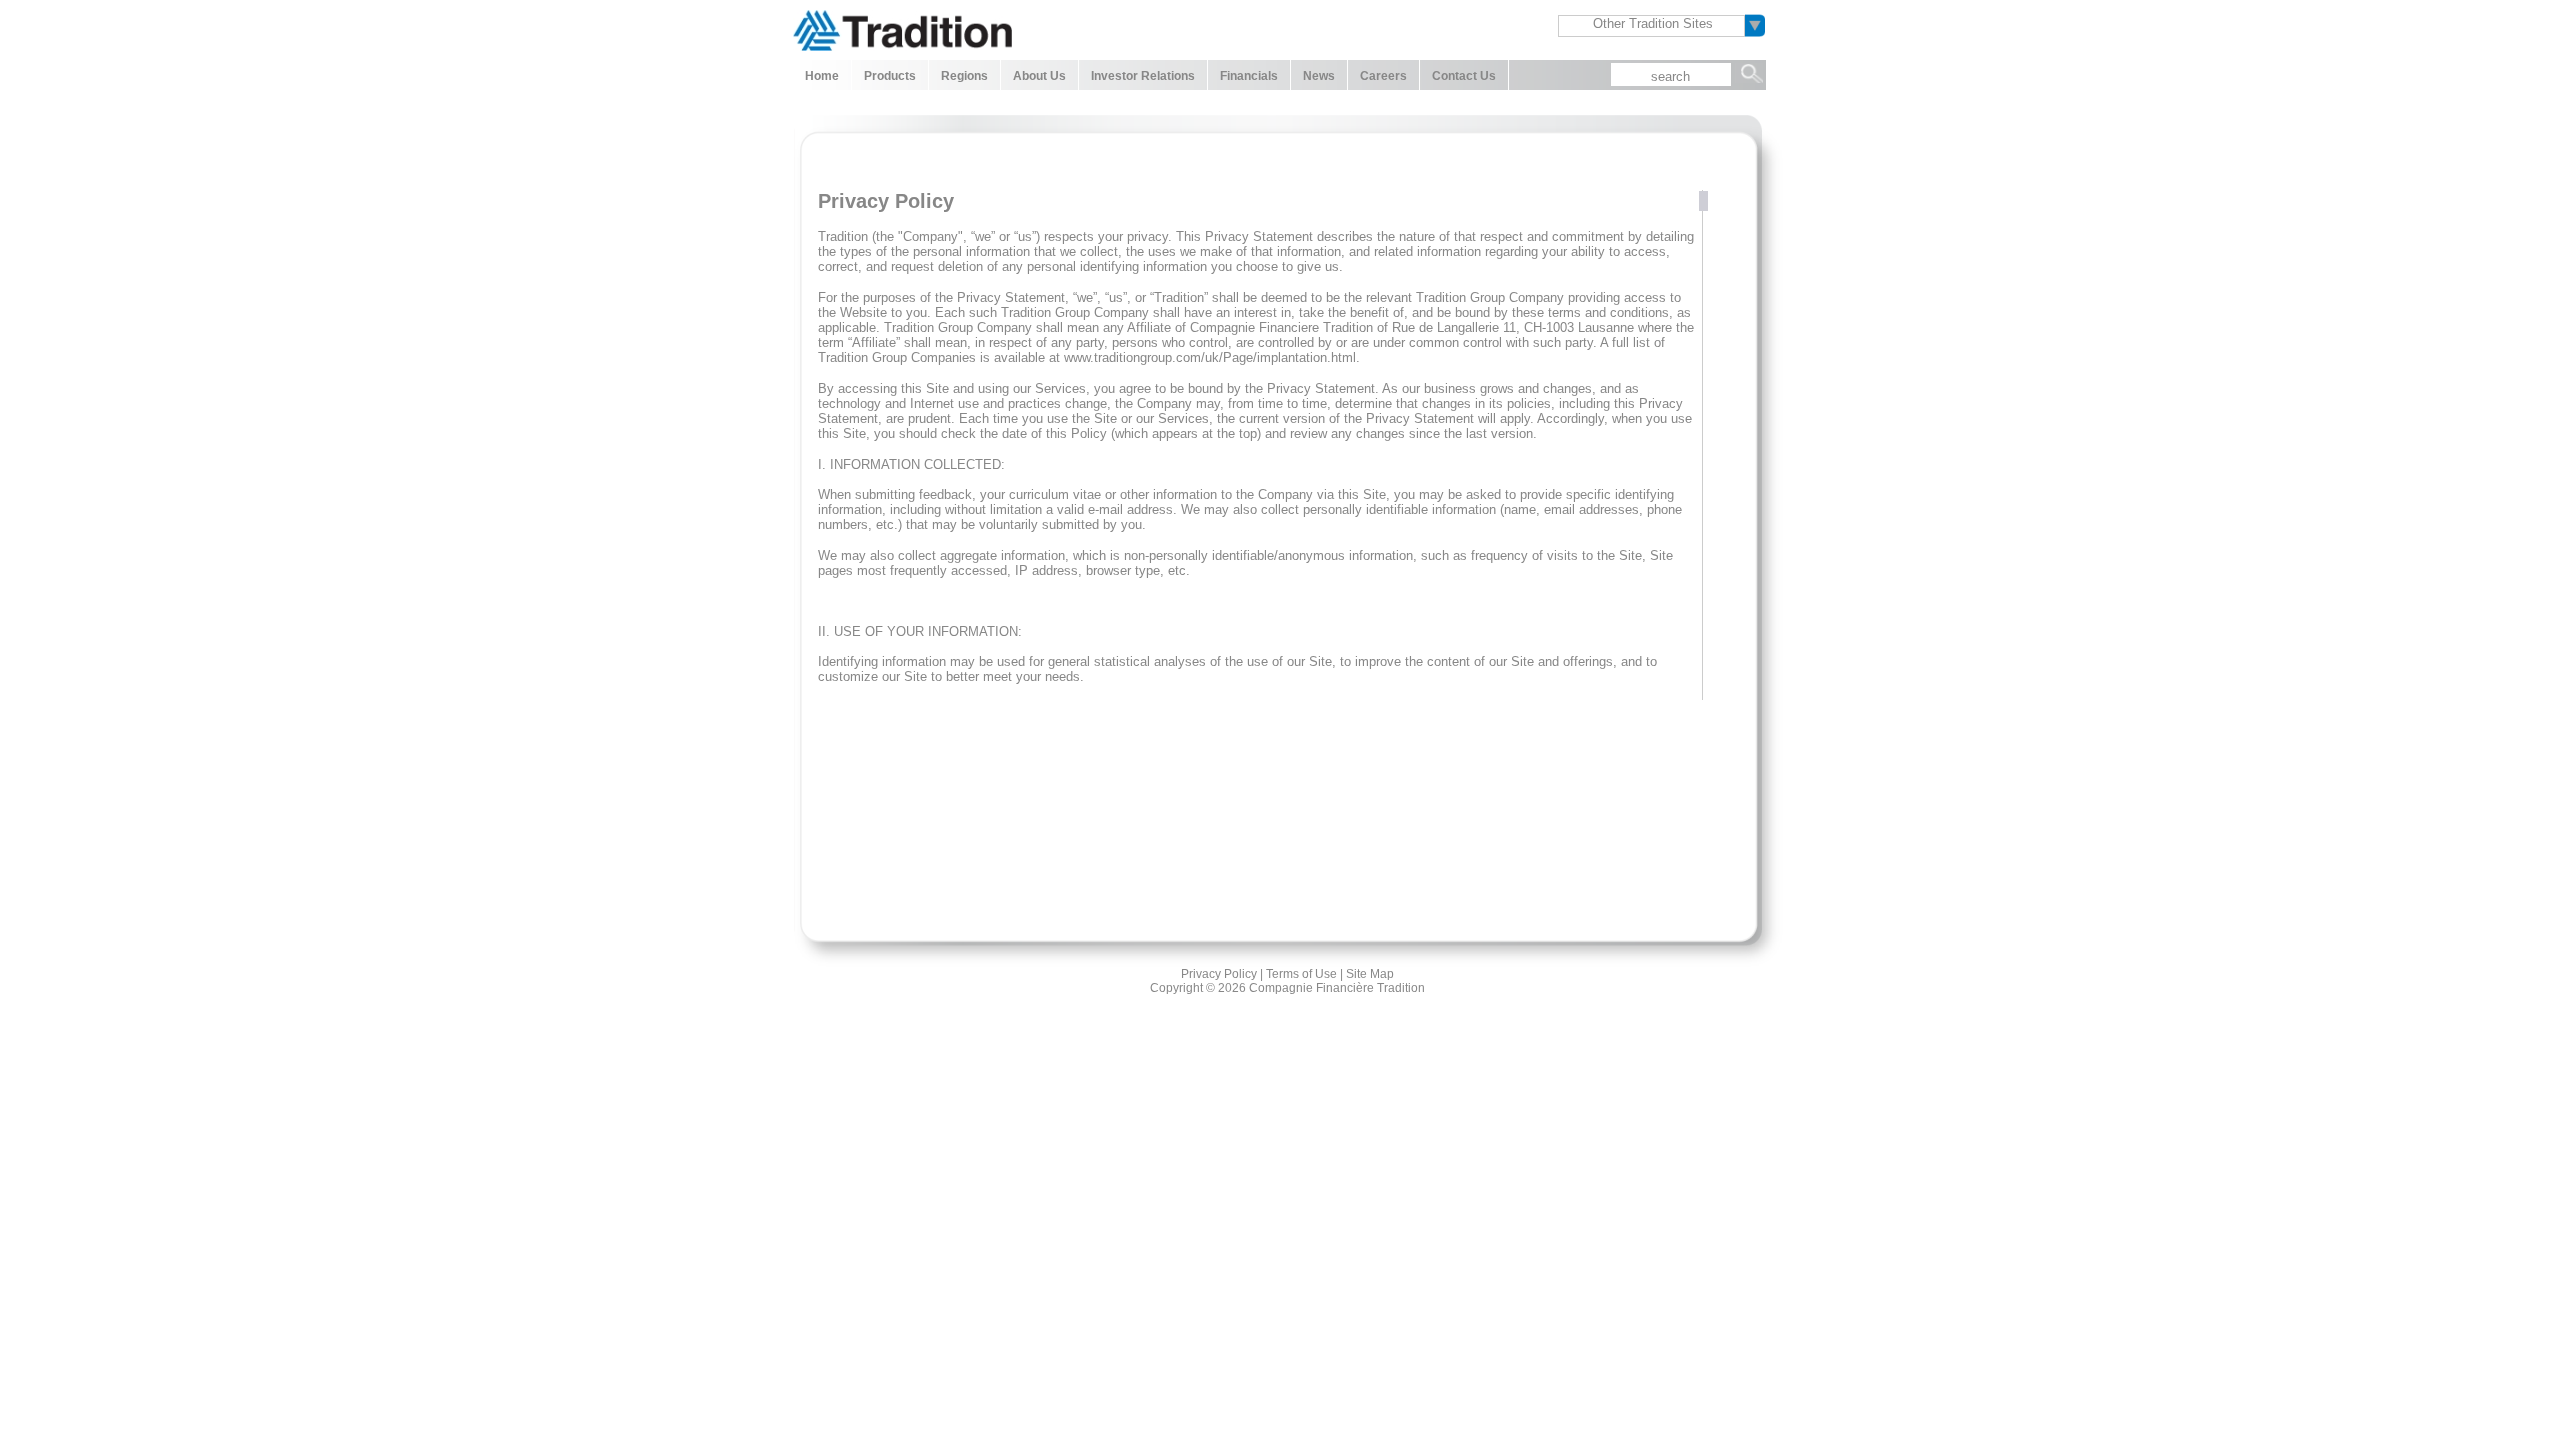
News (1319, 76)
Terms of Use (1301, 974)
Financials (1249, 76)
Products (890, 76)
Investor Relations (1143, 76)
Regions (964, 76)
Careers (1383, 76)
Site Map (1370, 974)
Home (822, 76)
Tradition (902, 28)
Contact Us (1464, 76)
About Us (1039, 76)
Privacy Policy (1219, 974)
